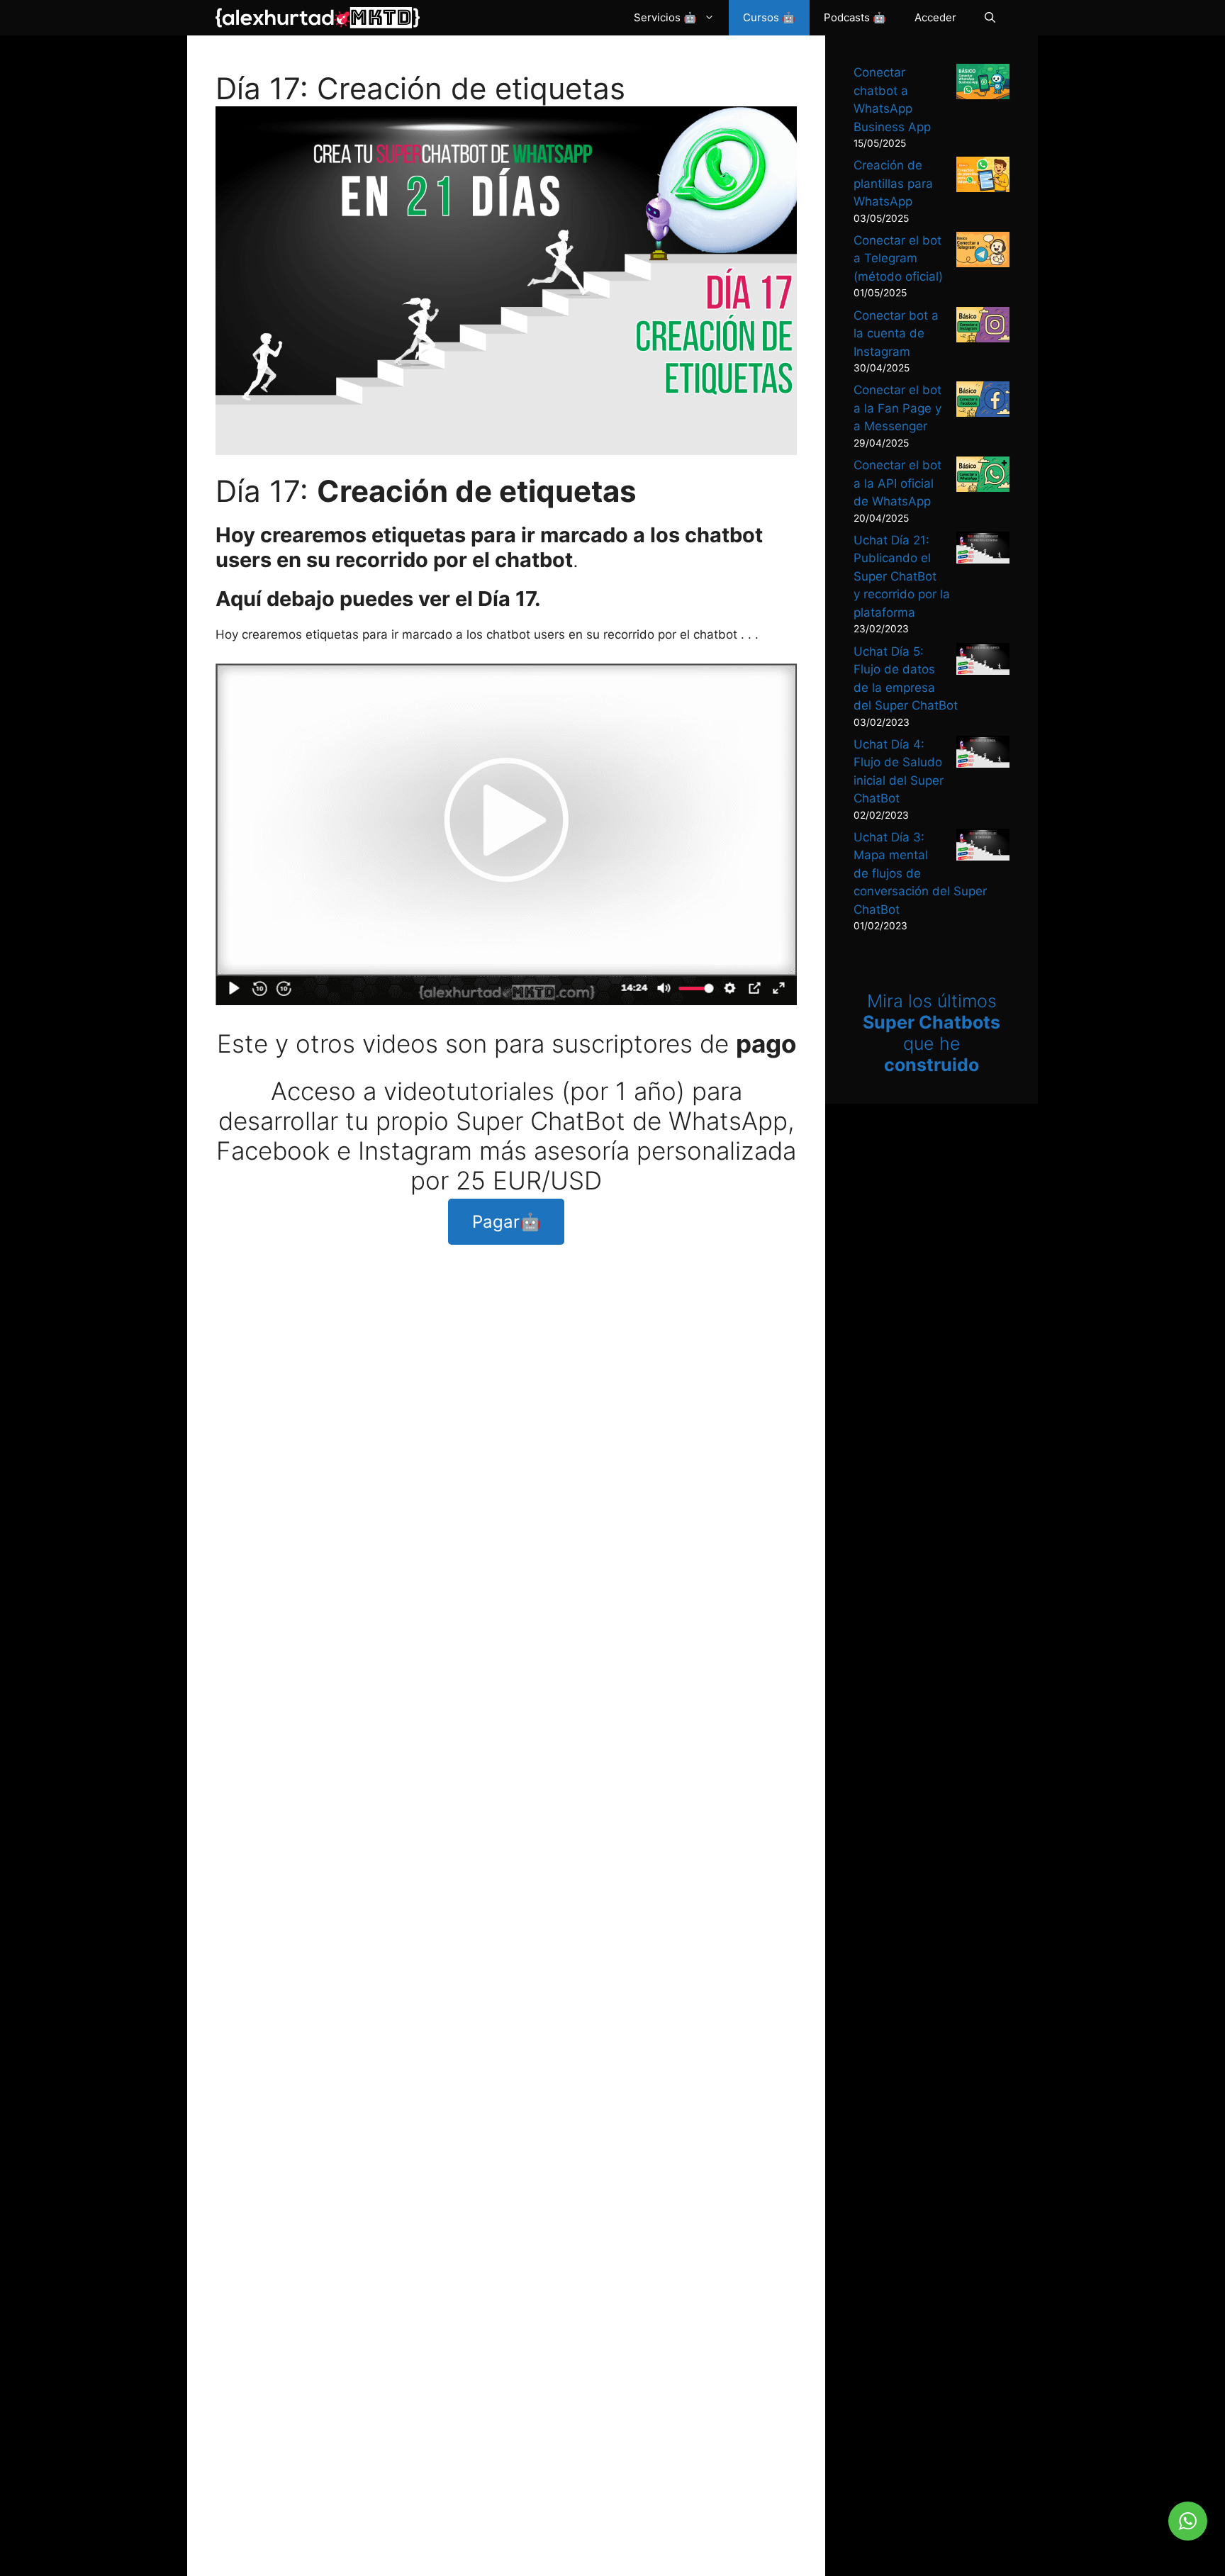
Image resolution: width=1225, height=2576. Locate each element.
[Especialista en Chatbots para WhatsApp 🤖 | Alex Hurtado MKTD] (318, 18)
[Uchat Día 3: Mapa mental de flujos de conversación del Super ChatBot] (983, 847)
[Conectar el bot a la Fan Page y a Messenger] (983, 402)
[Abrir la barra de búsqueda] (990, 18)
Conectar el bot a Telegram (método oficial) (898, 258)
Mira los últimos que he (932, 1033)
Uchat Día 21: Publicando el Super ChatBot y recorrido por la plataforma (902, 576)
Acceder (935, 17)
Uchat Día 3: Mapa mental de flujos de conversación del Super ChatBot (920, 873)
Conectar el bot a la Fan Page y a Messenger (897, 408)
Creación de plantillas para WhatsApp (893, 183)
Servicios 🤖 (665, 17)
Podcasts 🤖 (855, 17)
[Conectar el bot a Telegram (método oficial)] (983, 252)
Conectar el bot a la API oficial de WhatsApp (897, 483)
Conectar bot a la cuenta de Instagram (896, 334)
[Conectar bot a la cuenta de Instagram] (983, 327)
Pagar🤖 (507, 1222)
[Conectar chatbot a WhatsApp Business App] (983, 84)
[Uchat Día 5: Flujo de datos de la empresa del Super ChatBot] (983, 662)
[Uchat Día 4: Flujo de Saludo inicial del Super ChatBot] (983, 755)
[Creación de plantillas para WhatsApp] (983, 177)
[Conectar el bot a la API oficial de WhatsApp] (983, 477)
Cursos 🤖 (769, 17)
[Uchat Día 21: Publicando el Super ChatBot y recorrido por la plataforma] (983, 550)
